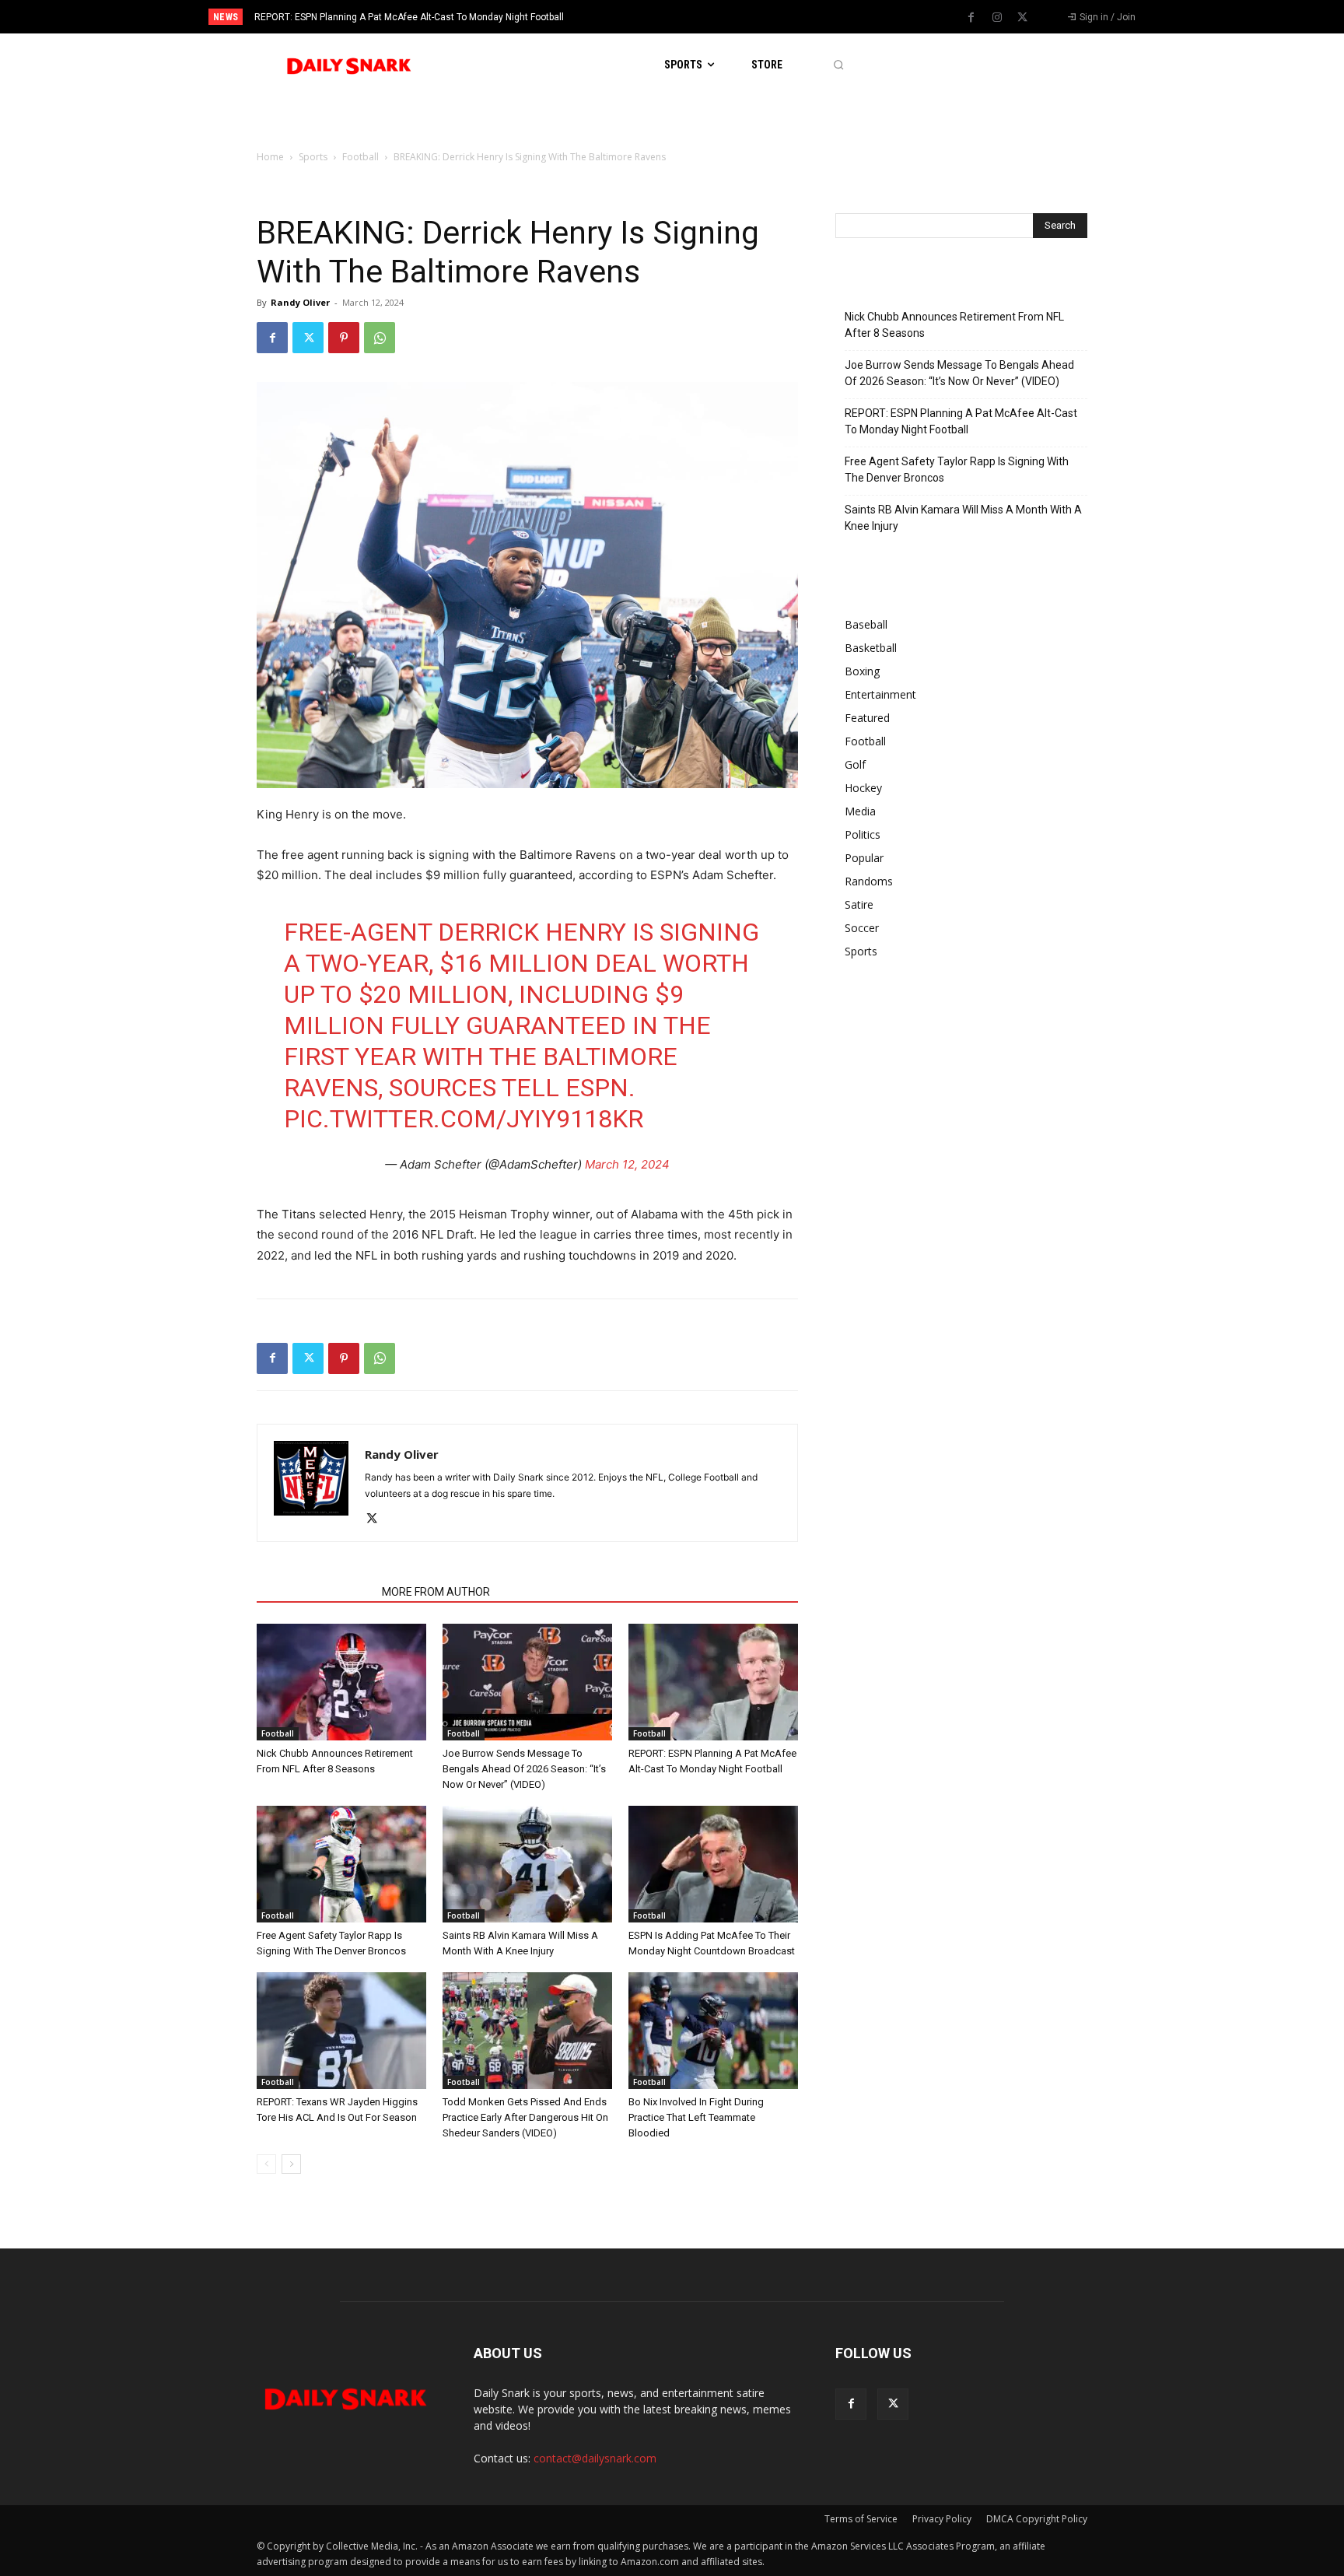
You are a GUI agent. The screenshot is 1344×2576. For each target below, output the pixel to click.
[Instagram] (997, 18)
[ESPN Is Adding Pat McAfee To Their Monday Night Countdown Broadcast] (713, 1864)
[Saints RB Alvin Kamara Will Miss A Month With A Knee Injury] (527, 1864)
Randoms (869, 881)
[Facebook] (971, 18)
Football (360, 157)
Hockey (863, 788)
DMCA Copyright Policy (1037, 2519)
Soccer (862, 928)
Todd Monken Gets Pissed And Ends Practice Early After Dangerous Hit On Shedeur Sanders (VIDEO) (525, 2117)
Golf (855, 764)
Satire (859, 904)
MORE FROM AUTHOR (436, 1592)
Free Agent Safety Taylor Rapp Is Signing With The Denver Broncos (396, 17)
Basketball (871, 648)
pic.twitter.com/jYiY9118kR (464, 1119)
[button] (838, 65)
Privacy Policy (942, 2519)
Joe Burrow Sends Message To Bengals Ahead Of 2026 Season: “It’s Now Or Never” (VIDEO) (524, 1769)
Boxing (862, 671)
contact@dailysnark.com (595, 2458)
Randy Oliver (300, 302)
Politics (863, 834)
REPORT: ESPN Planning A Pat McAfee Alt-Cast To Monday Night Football (961, 421)
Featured (867, 718)
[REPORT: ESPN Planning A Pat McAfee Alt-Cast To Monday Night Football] (713, 1682)
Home (270, 157)
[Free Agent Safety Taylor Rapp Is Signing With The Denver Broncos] (341, 1864)
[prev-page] (266, 2164)
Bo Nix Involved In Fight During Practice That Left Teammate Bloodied (696, 2117)
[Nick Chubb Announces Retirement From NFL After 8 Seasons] (341, 1682)
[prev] (699, 17)
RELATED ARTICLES (315, 1592)
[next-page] (291, 2164)
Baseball (866, 624)
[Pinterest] (344, 338)
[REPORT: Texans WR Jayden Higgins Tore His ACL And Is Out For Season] (341, 2031)
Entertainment (880, 694)
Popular (864, 858)
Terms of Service (861, 2519)
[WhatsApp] (380, 338)
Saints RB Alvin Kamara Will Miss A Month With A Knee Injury (963, 518)
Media (860, 811)
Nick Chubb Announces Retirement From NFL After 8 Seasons (954, 325)
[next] (724, 17)
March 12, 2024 (627, 1164)
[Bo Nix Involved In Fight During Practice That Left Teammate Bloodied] (713, 2031)
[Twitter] (1023, 18)
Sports (313, 157)
